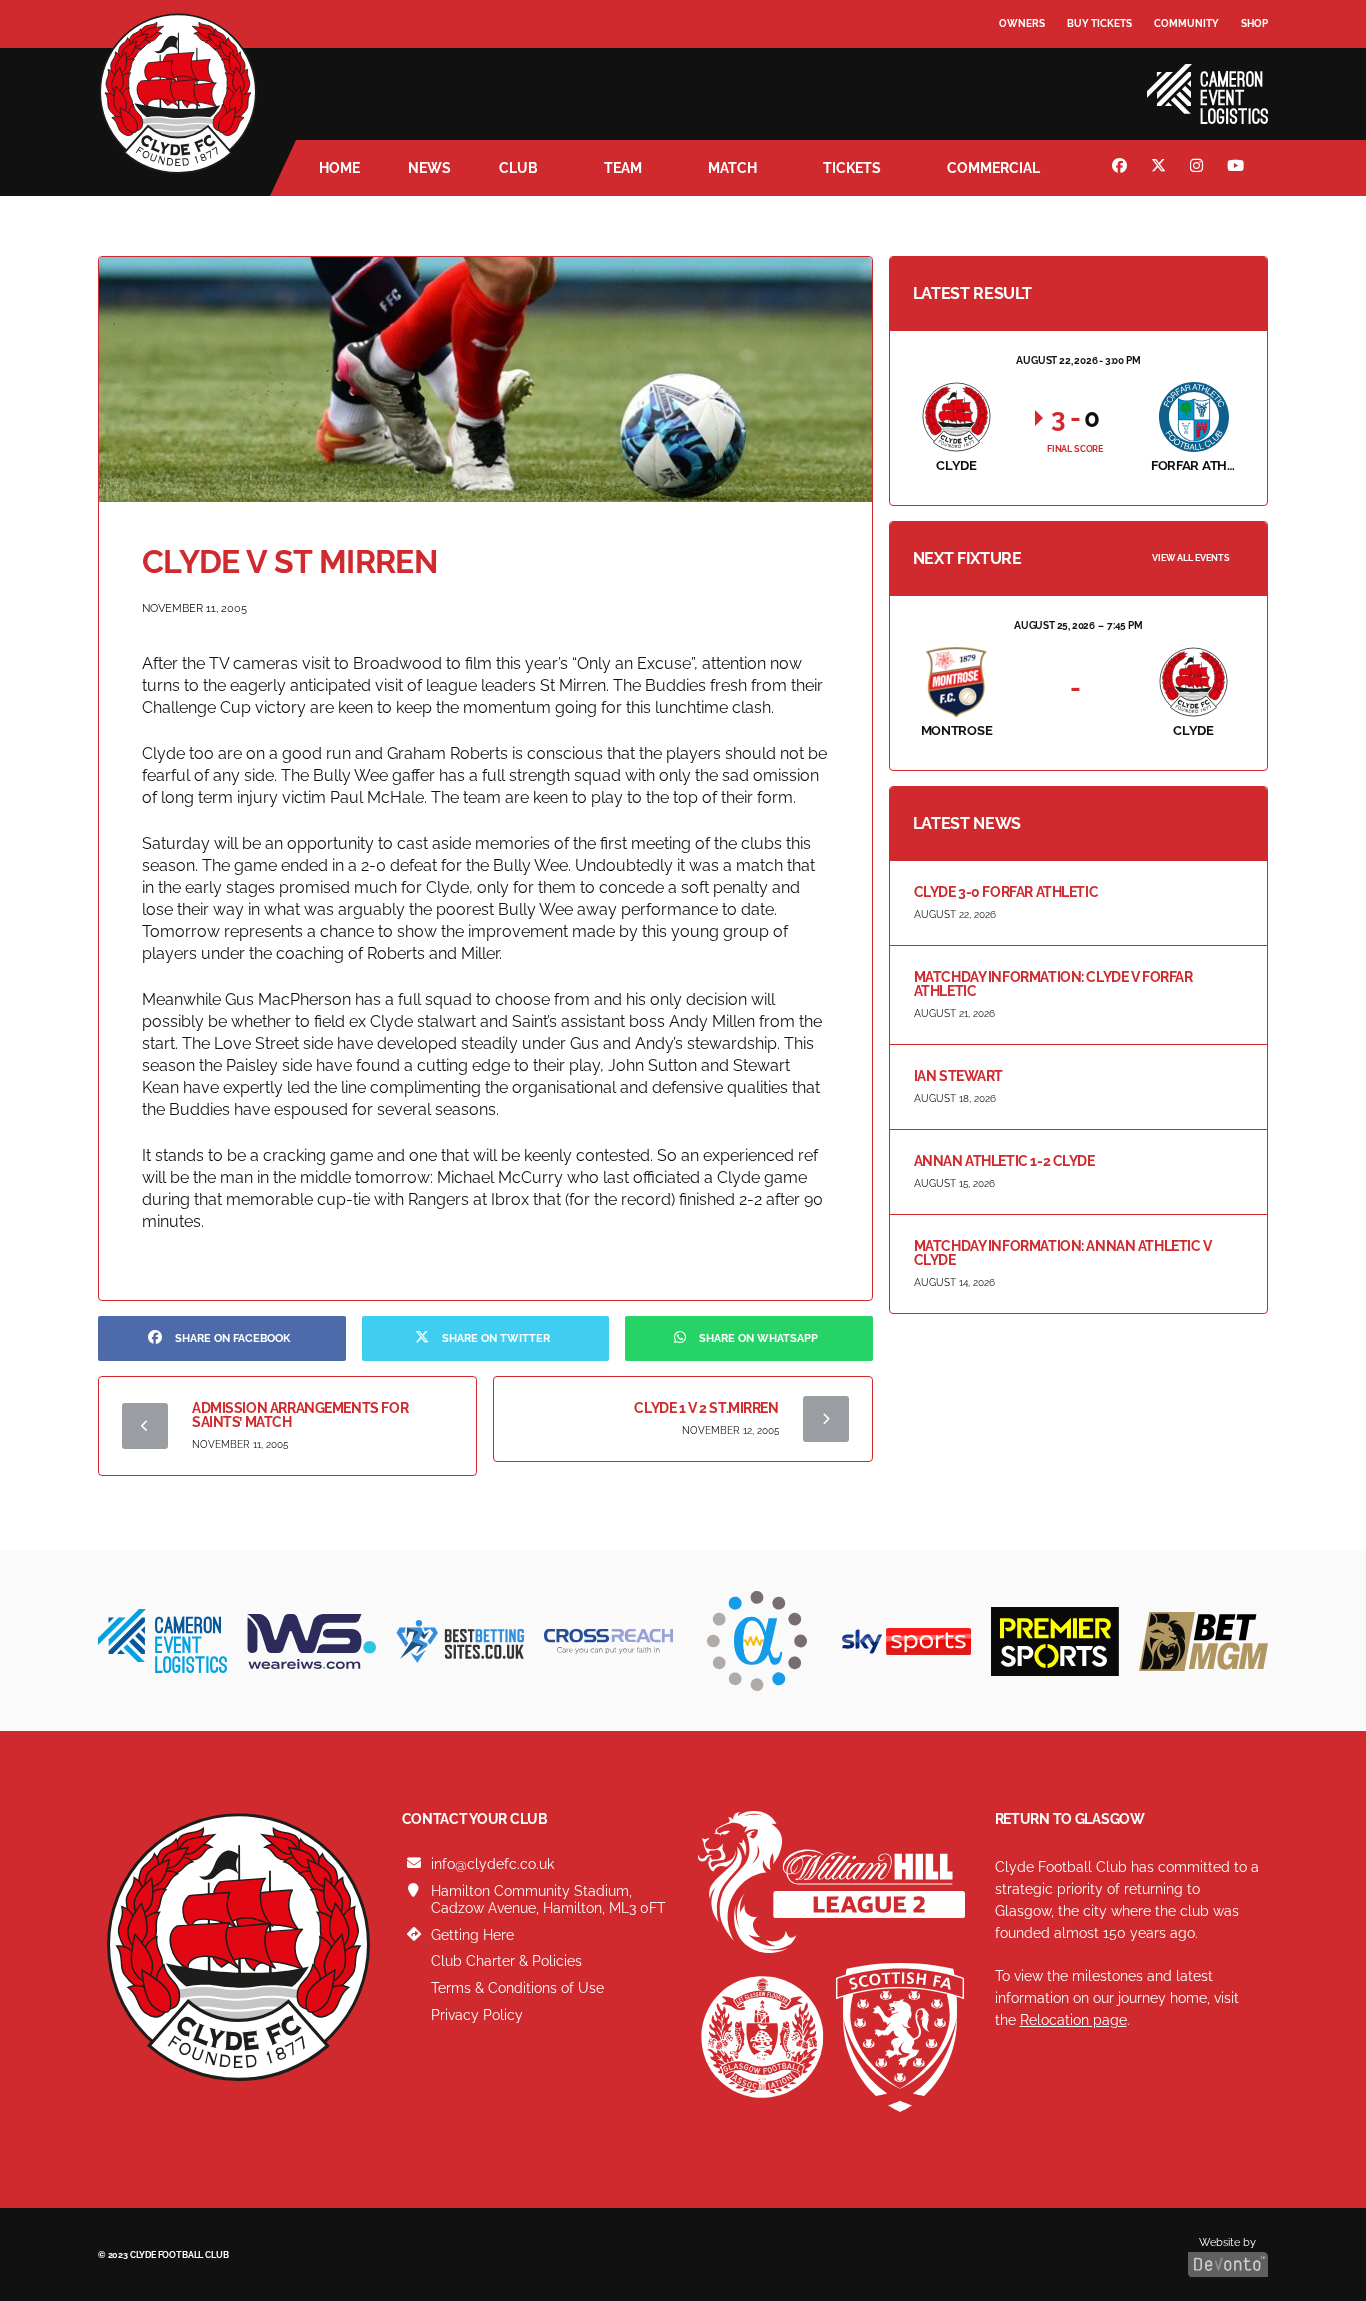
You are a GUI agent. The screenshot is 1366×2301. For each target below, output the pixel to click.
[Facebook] (1122, 168)
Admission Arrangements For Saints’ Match (300, 1415)
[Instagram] (1199, 168)
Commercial (993, 168)
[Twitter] (1161, 168)
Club (518, 168)
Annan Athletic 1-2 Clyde (1004, 1161)
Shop (1254, 23)
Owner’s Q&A (1035, 79)
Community (1186, 23)
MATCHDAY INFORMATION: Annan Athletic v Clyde (1063, 1253)
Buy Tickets (1099, 23)
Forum (1019, 64)
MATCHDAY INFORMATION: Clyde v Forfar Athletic (1053, 984)
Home (339, 168)
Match (732, 168)
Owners (1022, 23)
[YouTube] (1238, 168)
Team (623, 168)
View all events (1191, 558)
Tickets (852, 168)
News (429, 168)
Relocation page (1073, 2020)
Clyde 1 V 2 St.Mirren (706, 1408)
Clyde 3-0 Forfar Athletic (1006, 892)
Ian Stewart (958, 1076)
